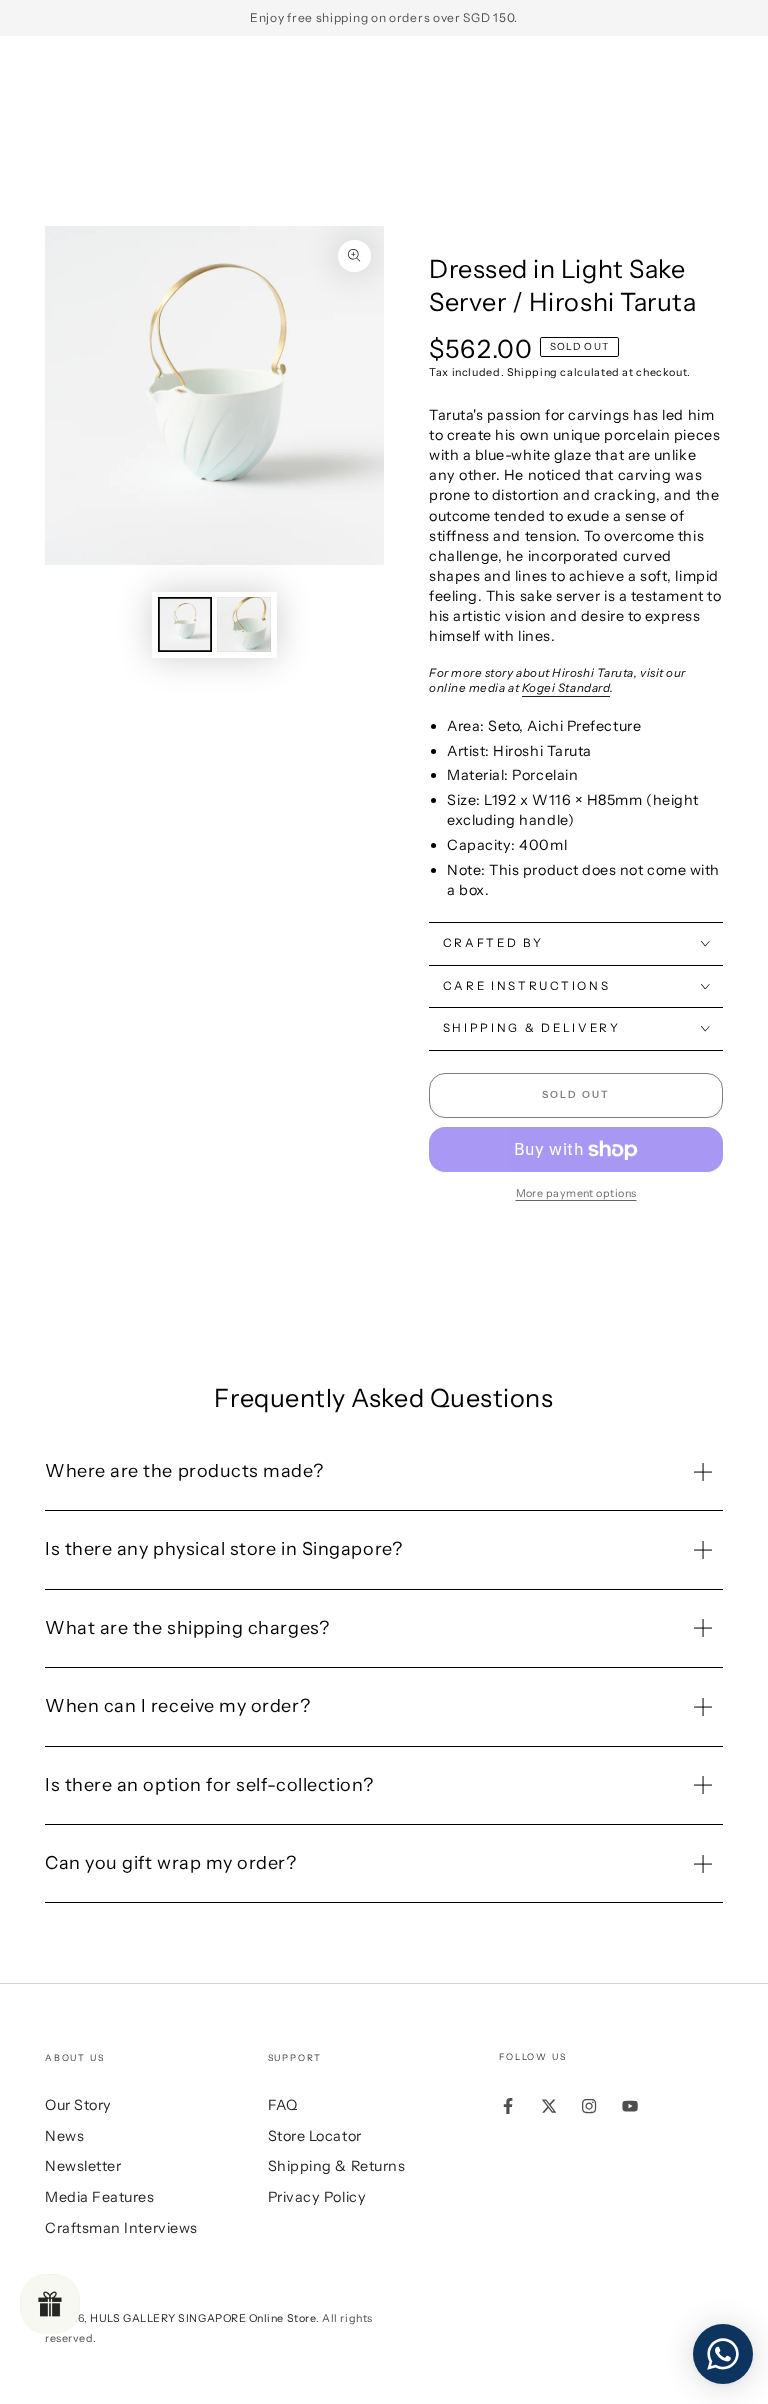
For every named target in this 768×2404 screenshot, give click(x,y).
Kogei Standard (566, 688)
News (64, 2136)
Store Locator (315, 2136)
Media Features (100, 2197)
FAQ (283, 2105)
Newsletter (83, 2166)
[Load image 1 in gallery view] (185, 624)
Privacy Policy (317, 2197)
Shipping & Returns (337, 2166)
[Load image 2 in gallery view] (244, 624)
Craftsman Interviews (121, 2228)
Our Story (78, 2105)
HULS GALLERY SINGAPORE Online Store (203, 2318)
